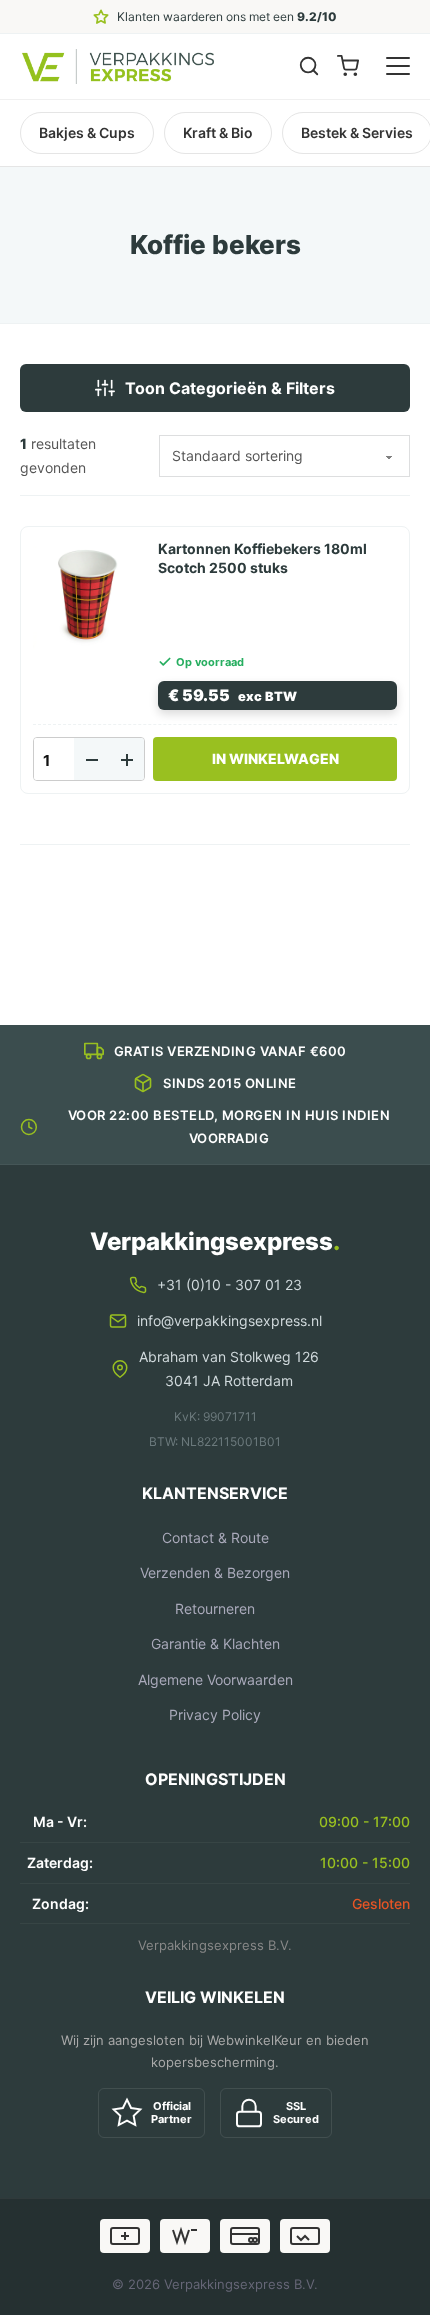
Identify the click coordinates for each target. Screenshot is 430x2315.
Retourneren (215, 1608)
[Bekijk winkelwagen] (348, 66)
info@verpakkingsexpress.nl (229, 1320)
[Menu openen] (398, 66)
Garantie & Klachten (215, 1643)
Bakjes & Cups (87, 132)
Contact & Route (215, 1537)
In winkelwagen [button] (275, 758)
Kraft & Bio (218, 132)
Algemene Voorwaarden (215, 1679)
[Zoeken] (309, 66)
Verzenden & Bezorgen (215, 1572)
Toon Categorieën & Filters (230, 388)
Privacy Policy (215, 1714)
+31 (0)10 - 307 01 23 (229, 1284)
